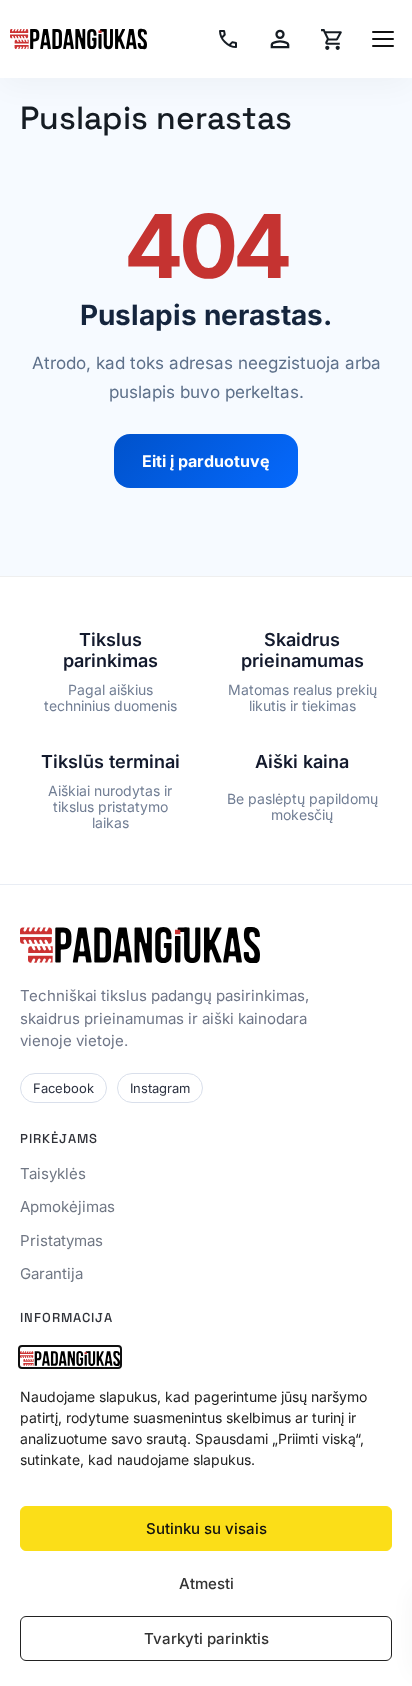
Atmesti (206, 1583)
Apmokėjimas (67, 1206)
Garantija (51, 1273)
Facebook (63, 1088)
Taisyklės (53, 1173)
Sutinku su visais (206, 1528)
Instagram (160, 1088)
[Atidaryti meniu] (383, 39)
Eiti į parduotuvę (206, 461)
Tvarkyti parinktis (206, 1638)
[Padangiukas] (78, 39)
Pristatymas (61, 1240)
